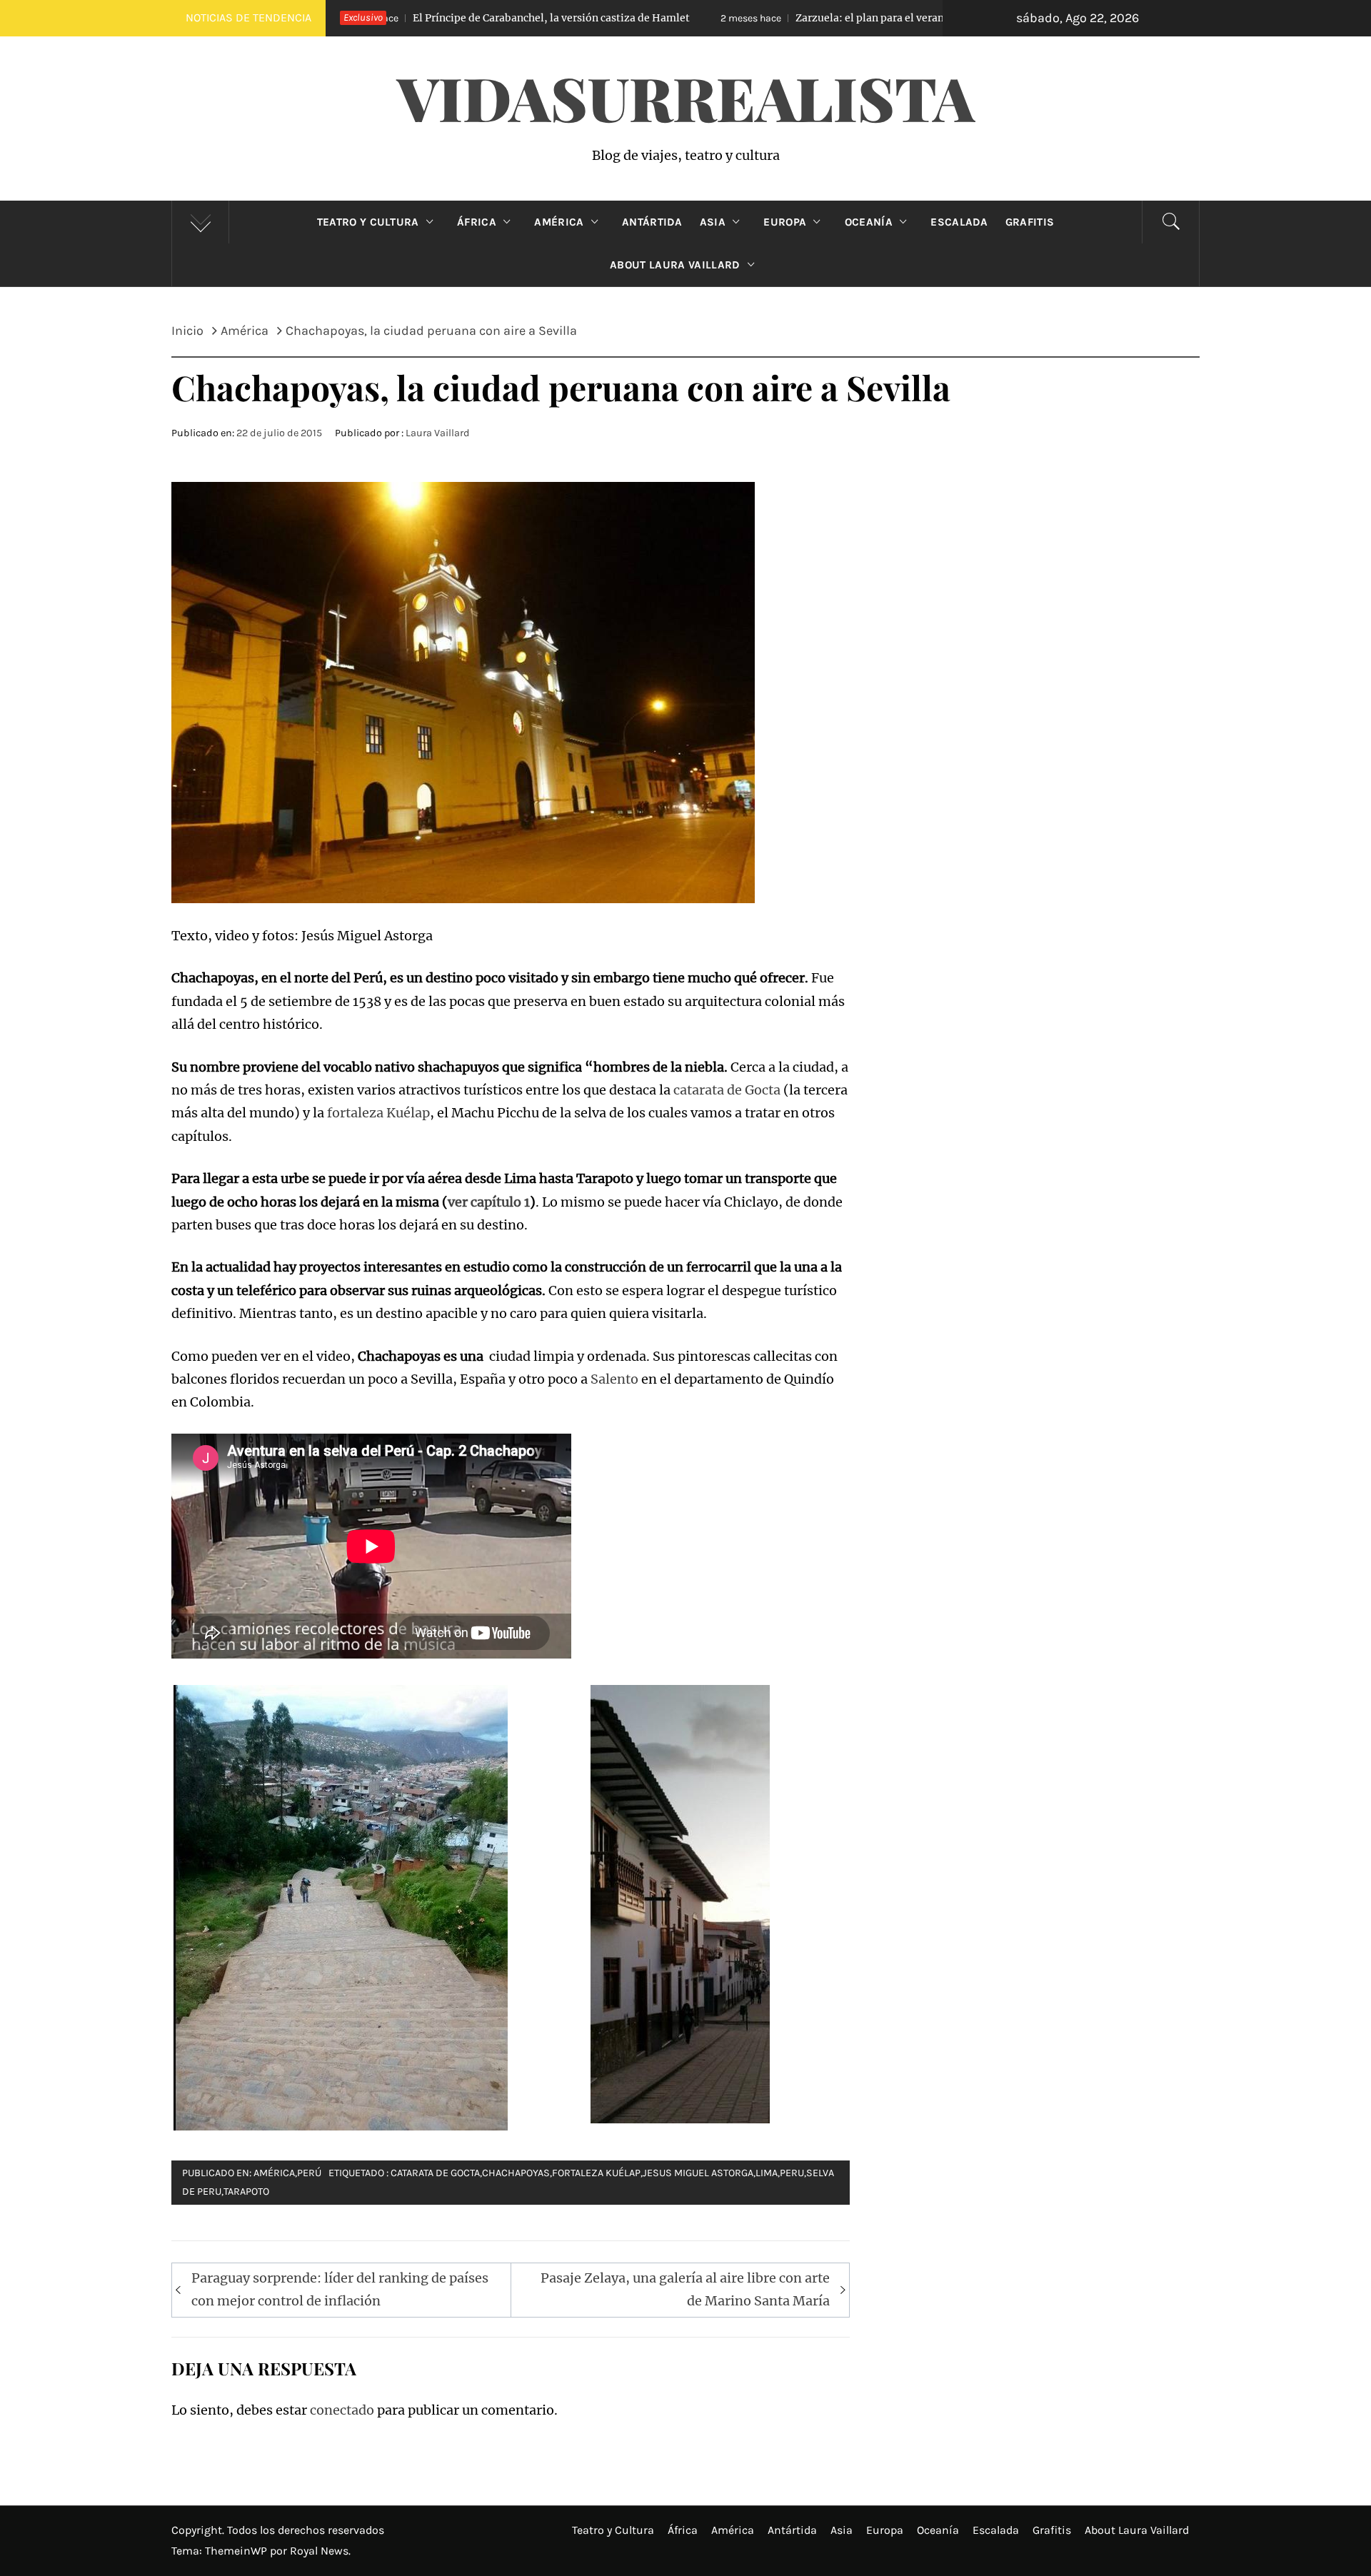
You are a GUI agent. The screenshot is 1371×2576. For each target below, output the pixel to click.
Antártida (652, 222)
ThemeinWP (237, 2551)
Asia (713, 222)
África (477, 222)
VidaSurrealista (686, 97)
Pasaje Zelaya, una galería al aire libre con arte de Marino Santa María (685, 2289)
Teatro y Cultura (368, 222)
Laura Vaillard (438, 433)
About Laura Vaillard (675, 265)
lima (767, 2173)
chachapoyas (516, 2173)
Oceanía (869, 222)
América (559, 222)
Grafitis (1030, 222)
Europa (785, 222)
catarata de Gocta (727, 1090)
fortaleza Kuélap (378, 1113)
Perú (309, 2173)
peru (792, 2173)
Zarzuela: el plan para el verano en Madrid (719, 18)
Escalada (959, 222)
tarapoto (246, 2192)
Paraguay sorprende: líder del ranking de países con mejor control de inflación (340, 2289)
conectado (342, 2410)
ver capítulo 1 (489, 1202)
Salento (614, 1379)
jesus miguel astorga (698, 2173)
